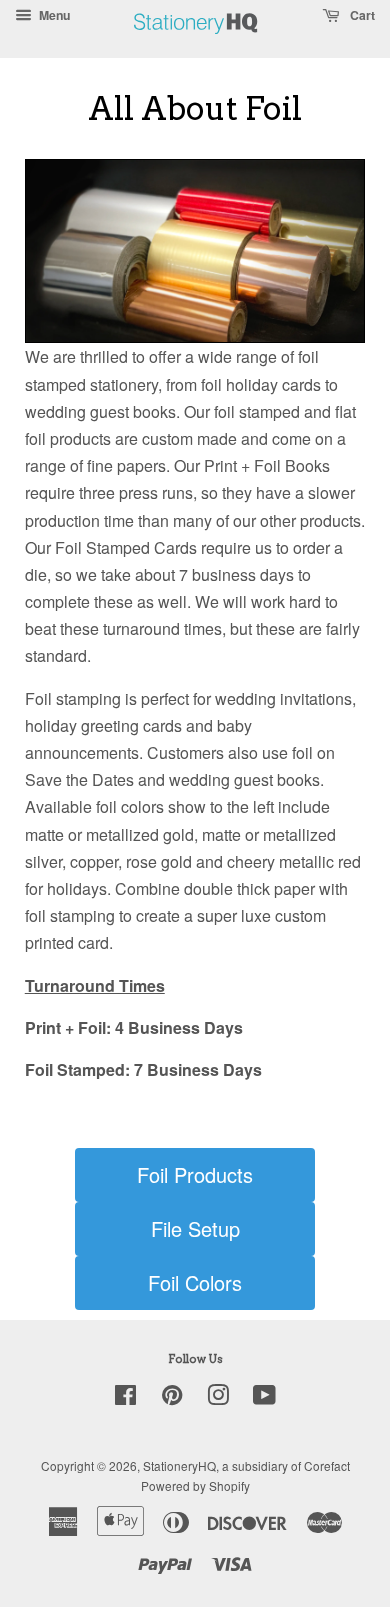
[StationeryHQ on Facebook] (125, 1398)
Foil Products (195, 1174)
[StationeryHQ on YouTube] (264, 1398)
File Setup (195, 1228)
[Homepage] (196, 44)
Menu (53, 15)
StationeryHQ (179, 1465)
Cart (361, 15)
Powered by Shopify (195, 1485)
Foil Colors (195, 1282)
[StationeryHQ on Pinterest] (172, 1398)
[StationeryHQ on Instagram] (218, 1398)
